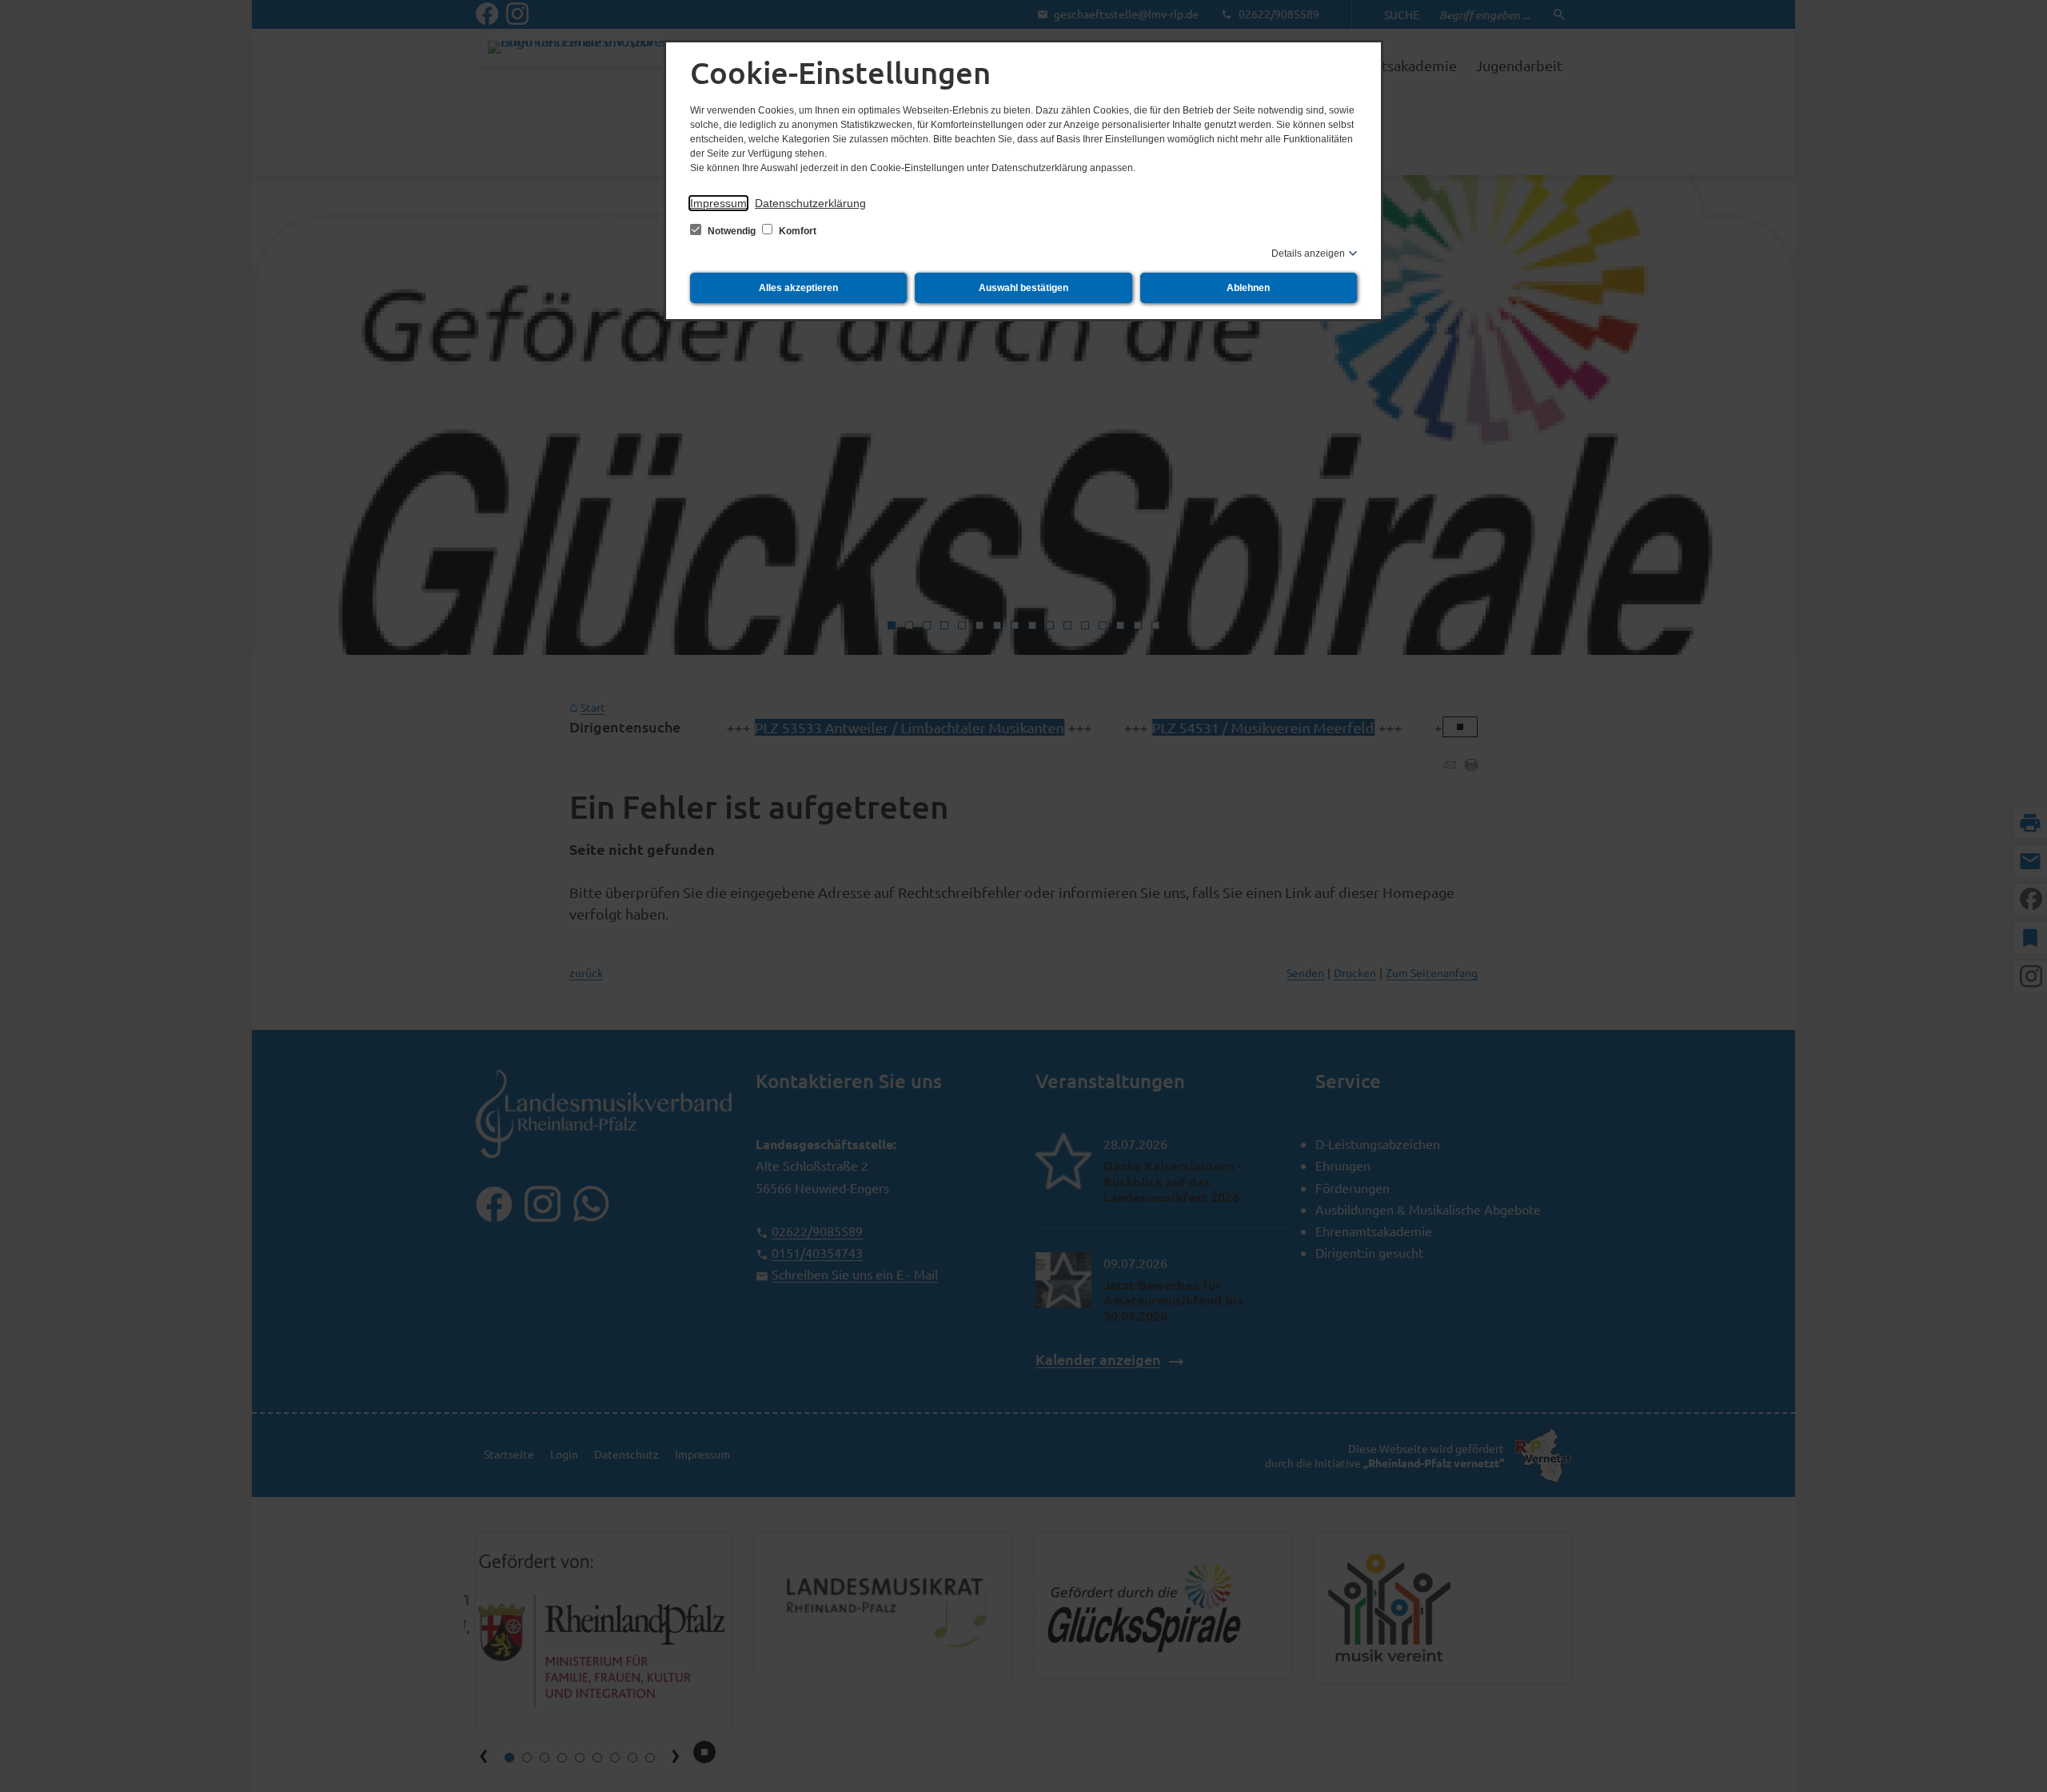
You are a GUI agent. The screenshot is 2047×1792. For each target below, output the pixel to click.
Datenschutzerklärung (810, 203)
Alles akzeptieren (798, 288)
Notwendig (732, 231)
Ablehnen (1248, 288)
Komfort (796, 231)
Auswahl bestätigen (1023, 288)
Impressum (718, 203)
